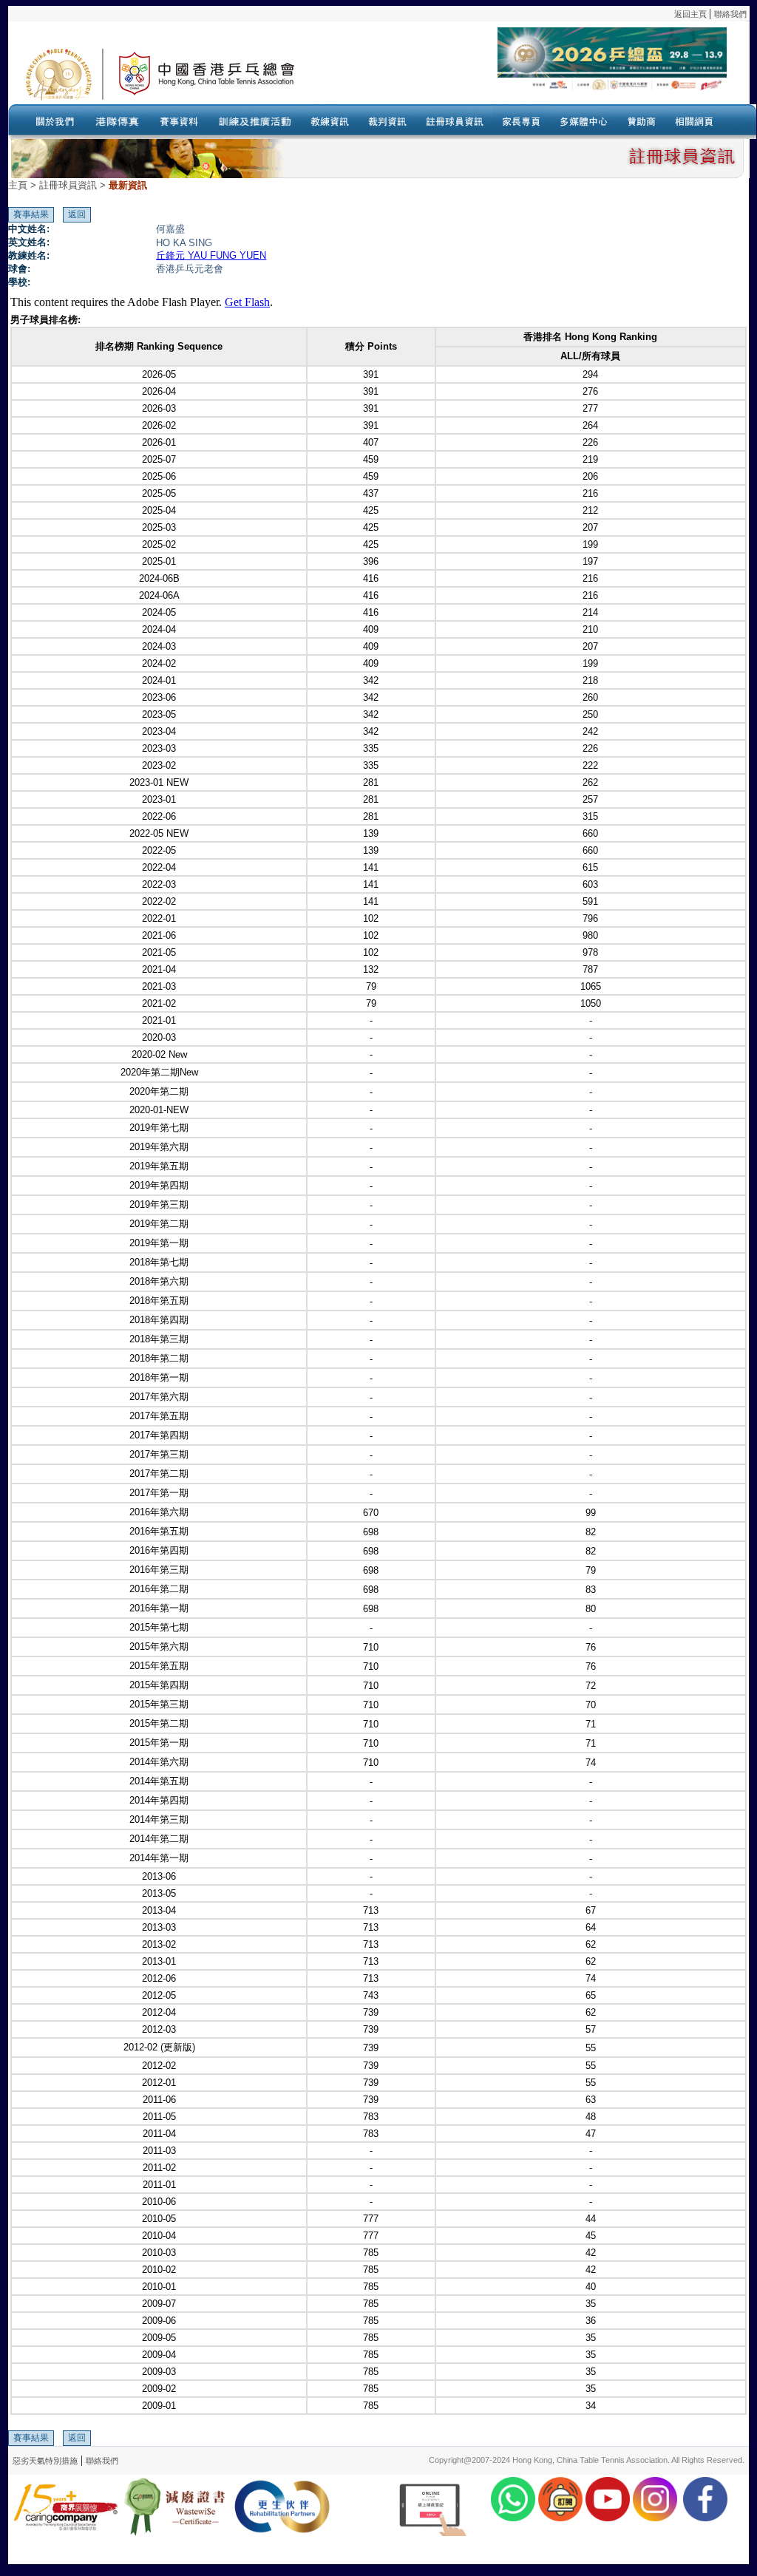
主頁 (18, 185)
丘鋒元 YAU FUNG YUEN (211, 255)
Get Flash (247, 302)
